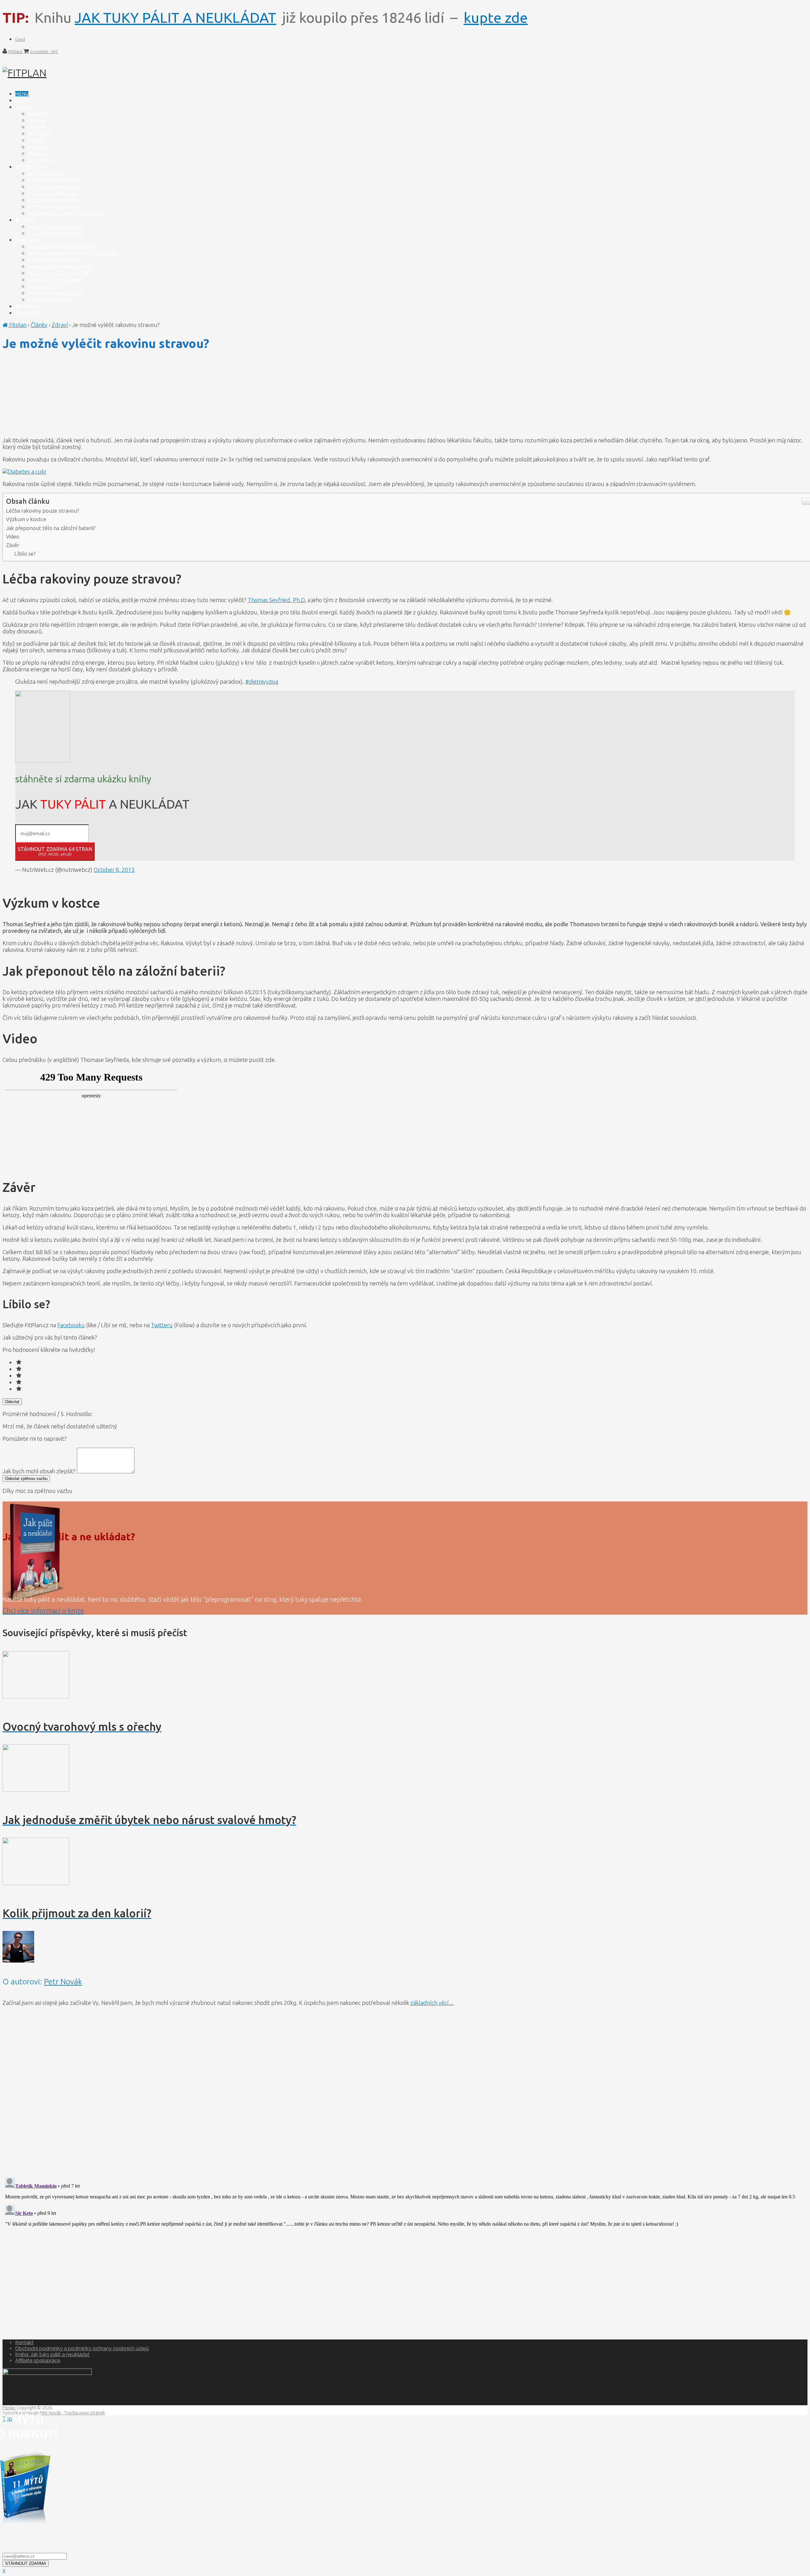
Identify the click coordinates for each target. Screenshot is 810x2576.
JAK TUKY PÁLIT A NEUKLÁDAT (175, 18)
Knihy (27, 220)
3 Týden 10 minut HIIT (53, 193)
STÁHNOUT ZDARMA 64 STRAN (55, 851)
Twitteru (162, 1325)
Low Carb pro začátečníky (61, 247)
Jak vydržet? (44, 286)
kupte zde (496, 18)
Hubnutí (38, 114)
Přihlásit (16, 52)
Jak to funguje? (48, 173)
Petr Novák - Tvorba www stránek (72, 2413)
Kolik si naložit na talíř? (59, 273)
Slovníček (40, 160)
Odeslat (12, 1402)
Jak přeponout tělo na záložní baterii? (51, 528)
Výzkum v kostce (26, 519)
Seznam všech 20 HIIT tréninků (65, 213)
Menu (22, 94)
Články (24, 107)
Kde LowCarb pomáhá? (56, 293)
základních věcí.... (432, 2003)
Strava (37, 127)
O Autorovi (29, 313)
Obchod (30, 306)
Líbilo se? (25, 554)
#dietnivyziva (262, 681)
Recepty (38, 147)
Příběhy (38, 154)
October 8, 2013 (114, 870)
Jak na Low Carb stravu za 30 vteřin (73, 253)
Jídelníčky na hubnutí (56, 233)
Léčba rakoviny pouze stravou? (42, 511)
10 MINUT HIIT (31, 167)
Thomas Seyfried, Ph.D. (277, 600)
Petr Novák (63, 1981)
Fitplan (17, 325)
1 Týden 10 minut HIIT (53, 180)
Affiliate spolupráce (38, 2360)
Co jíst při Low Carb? (53, 260)
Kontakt (24, 2342)
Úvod (20, 39)
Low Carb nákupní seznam (60, 266)
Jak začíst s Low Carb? (56, 280)
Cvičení (37, 120)
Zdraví (36, 140)
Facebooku (71, 1325)
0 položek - (44, 52)
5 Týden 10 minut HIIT (53, 207)
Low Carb (27, 240)
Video (13, 536)
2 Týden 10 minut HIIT (53, 187)
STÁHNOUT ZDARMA (26, 2564)
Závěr (13, 545)
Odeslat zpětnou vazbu (26, 1479)
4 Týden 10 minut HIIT (53, 200)
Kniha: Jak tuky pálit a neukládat (52, 2354)
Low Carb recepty (50, 300)
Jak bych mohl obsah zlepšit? (40, 1471)
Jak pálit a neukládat (56, 227)
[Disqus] (405, 2091)
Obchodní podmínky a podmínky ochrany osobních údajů (82, 2348)
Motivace (40, 134)
